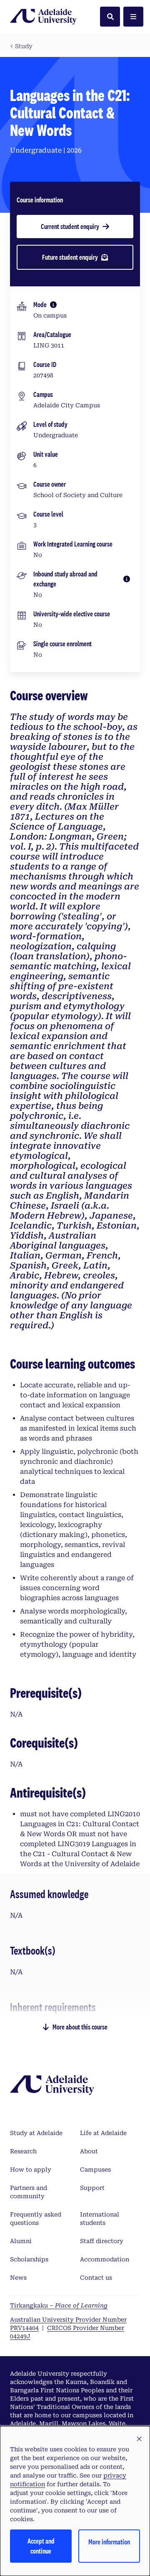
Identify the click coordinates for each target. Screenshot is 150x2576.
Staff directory (102, 2241)
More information (109, 2542)
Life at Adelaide (103, 2133)
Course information (40, 200)
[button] (139, 2439)
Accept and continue (41, 2546)
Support (92, 2188)
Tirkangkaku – (59, 2305)
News (18, 2278)
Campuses (95, 2170)
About (89, 2151)
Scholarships (29, 2259)
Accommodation (105, 2259)
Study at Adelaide (36, 2133)
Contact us (96, 2278)
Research (23, 2151)
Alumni (21, 2241)
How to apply (31, 2170)
